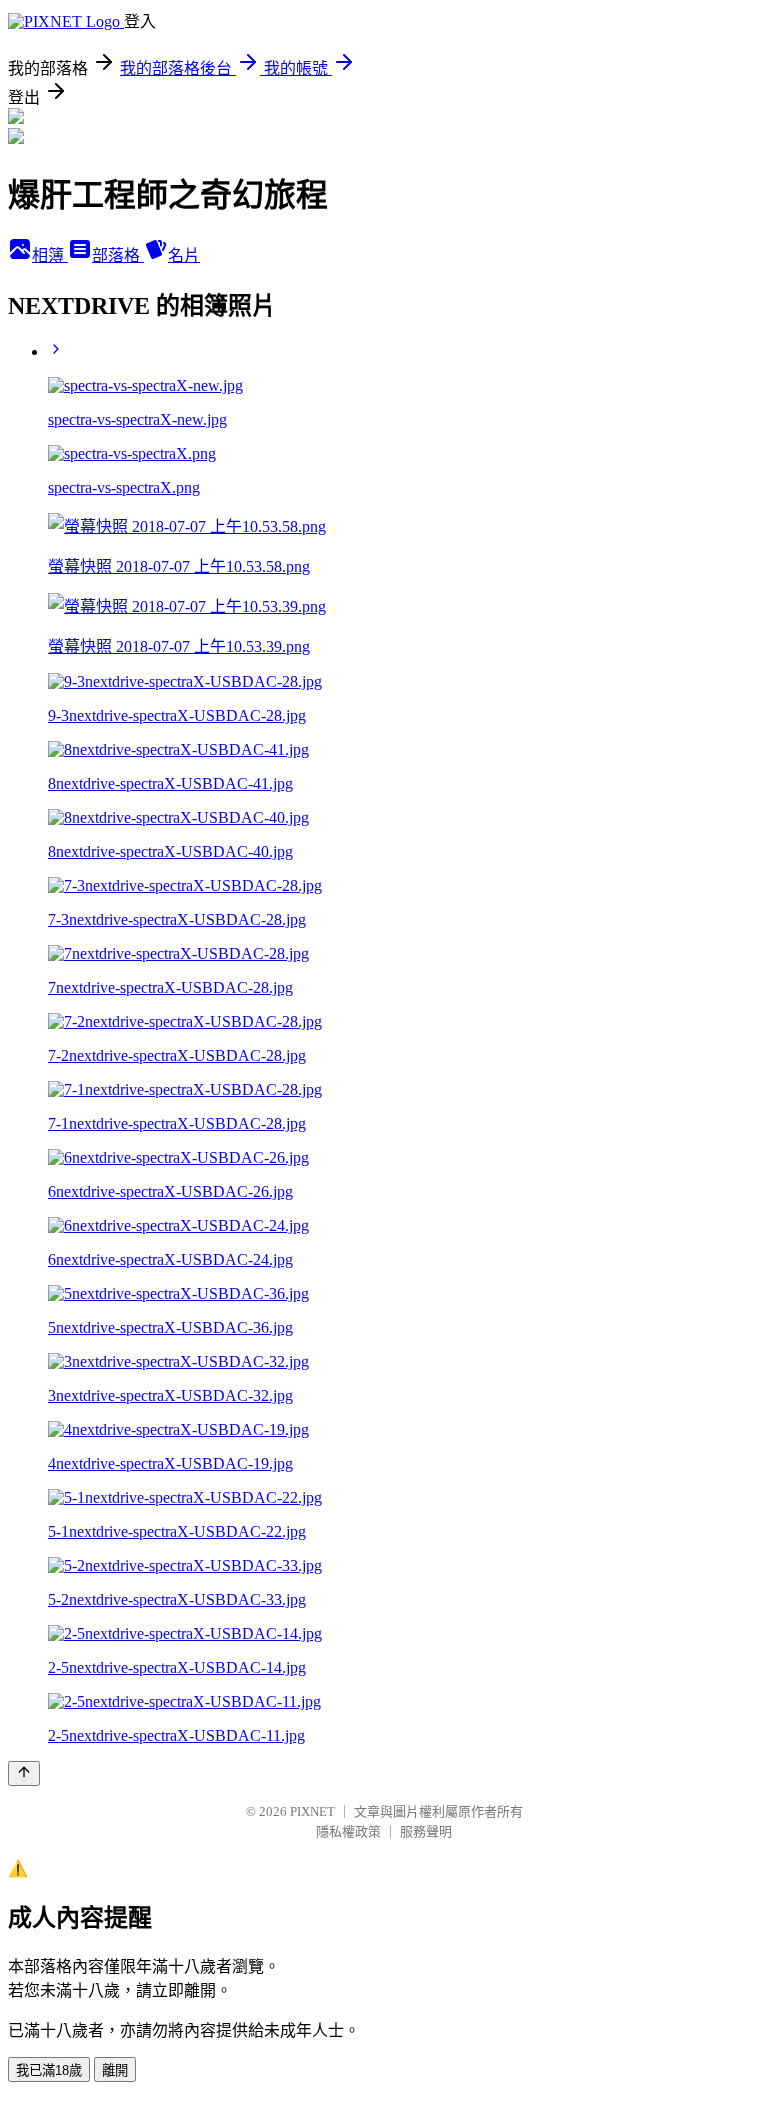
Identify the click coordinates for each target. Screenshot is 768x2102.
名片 (184, 255)
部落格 (118, 255)
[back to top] (24, 1773)
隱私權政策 (348, 1831)
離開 (115, 2070)
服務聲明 (426, 1831)
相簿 (50, 255)
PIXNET (312, 1811)
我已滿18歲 (49, 2070)
